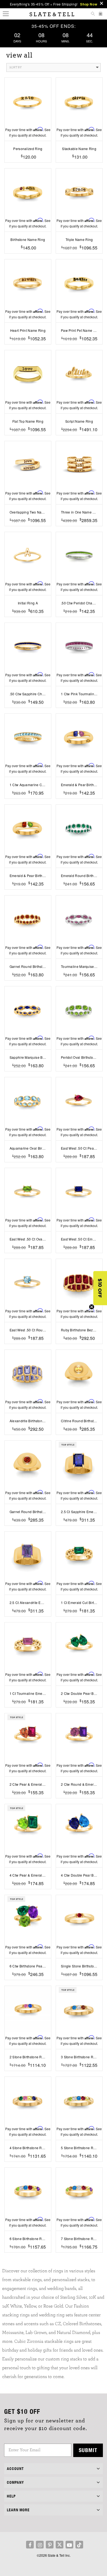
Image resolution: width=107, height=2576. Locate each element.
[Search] (93, 14)
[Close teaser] (92, 1307)
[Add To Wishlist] (28, 165)
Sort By (16, 67)
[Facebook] (30, 2545)
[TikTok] (79, 2545)
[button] (100, 1288)
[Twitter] (60, 2545)
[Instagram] (40, 2545)
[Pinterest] (50, 2545)
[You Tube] (69, 2545)
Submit (88, 2450)
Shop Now (89, 4)
